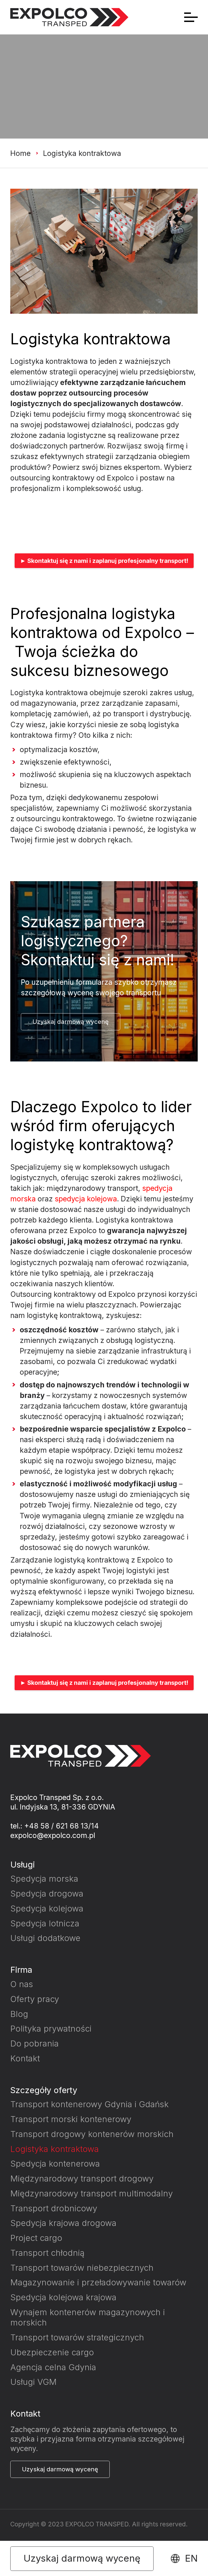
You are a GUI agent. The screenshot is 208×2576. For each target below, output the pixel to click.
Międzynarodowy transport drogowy (82, 2178)
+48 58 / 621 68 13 (56, 1826)
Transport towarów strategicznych (77, 2337)
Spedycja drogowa (47, 1893)
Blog (19, 2014)
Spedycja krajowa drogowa (63, 2223)
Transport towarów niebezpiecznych (82, 2268)
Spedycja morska (44, 1879)
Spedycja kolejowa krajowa (63, 2297)
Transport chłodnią (47, 2253)
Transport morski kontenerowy (71, 2119)
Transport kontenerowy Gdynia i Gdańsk (90, 2104)
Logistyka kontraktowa (55, 2149)
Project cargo (36, 2238)
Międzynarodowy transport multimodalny (92, 2193)
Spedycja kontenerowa (55, 2163)
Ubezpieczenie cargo (52, 2352)
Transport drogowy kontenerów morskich (92, 2134)
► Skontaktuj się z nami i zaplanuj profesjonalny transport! (104, 561)
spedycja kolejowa (86, 1199)
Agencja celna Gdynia (53, 2367)
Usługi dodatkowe (45, 1938)
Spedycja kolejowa (47, 1908)
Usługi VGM (33, 2382)
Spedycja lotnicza (45, 1923)
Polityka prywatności (51, 2028)
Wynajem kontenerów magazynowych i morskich (88, 2317)
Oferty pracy (35, 1999)
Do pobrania (35, 2043)
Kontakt (25, 2058)
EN (191, 2559)
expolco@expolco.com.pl (53, 1835)
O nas (22, 1984)
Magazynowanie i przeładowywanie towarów (98, 2282)
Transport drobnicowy (54, 2208)
